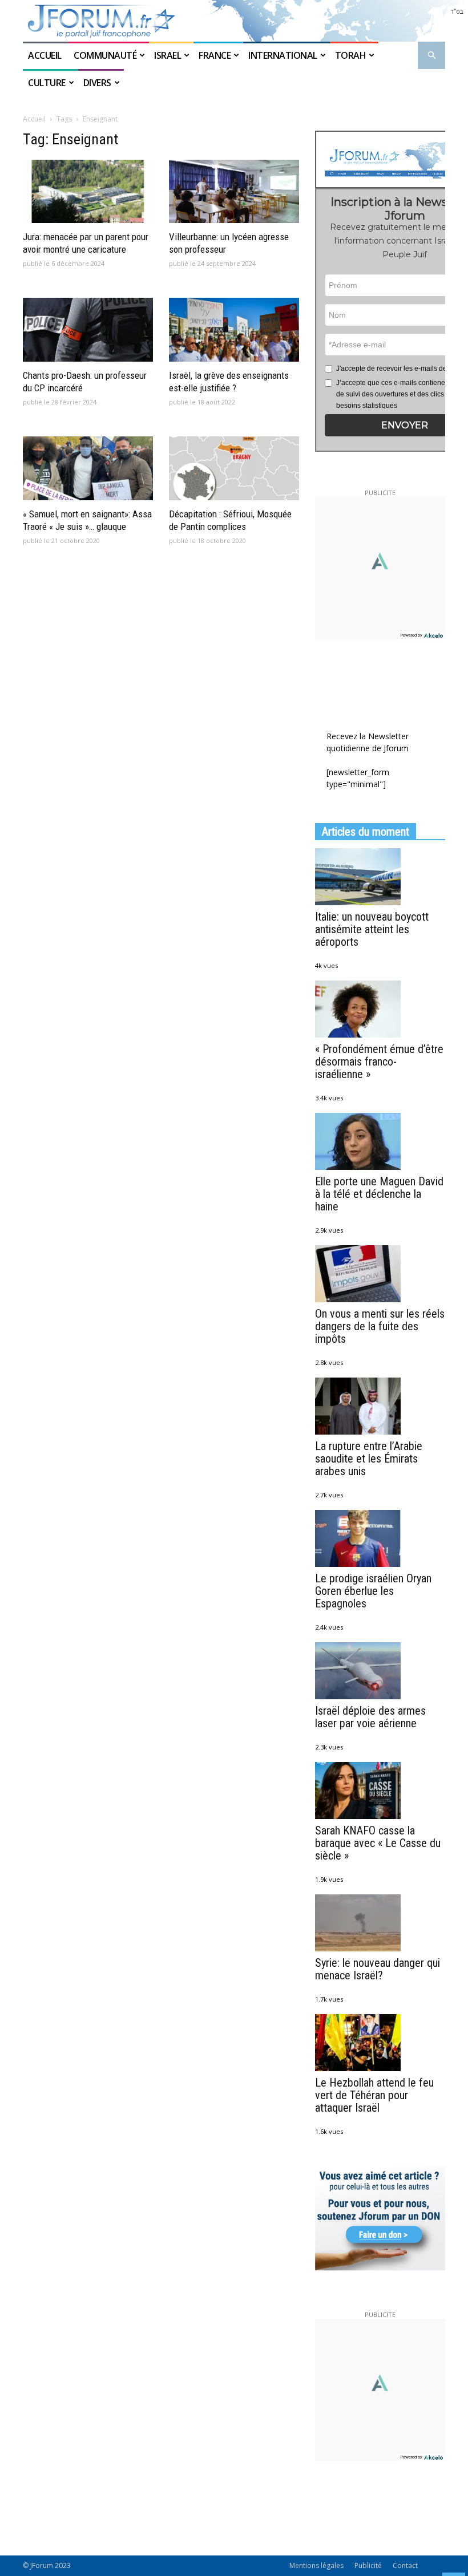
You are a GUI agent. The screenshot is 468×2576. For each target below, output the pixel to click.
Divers (97, 83)
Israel (168, 55)
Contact (405, 2565)
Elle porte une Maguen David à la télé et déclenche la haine (379, 1194)
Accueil (46, 55)
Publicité (368, 2565)
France (215, 55)
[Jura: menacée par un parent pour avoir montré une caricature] (88, 192)
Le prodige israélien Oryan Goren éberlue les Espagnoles (373, 1591)
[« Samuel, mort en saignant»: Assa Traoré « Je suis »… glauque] (88, 468)
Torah (351, 55)
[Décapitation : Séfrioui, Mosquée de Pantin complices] (234, 468)
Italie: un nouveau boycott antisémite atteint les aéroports (372, 929)
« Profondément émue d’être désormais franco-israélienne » (379, 1062)
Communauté (105, 55)
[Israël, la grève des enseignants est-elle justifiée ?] (234, 330)
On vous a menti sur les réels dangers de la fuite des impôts (380, 1326)
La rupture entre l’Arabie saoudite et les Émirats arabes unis (369, 1459)
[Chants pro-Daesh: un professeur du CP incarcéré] (88, 330)
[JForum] (234, 21)
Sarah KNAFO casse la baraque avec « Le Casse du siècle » (378, 1843)
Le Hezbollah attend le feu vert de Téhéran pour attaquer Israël (374, 2095)
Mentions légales (316, 2565)
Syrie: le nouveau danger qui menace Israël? (378, 1969)
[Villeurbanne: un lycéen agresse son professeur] (234, 192)
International (283, 55)
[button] (431, 56)
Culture (47, 83)
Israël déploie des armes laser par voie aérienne (370, 1717)
